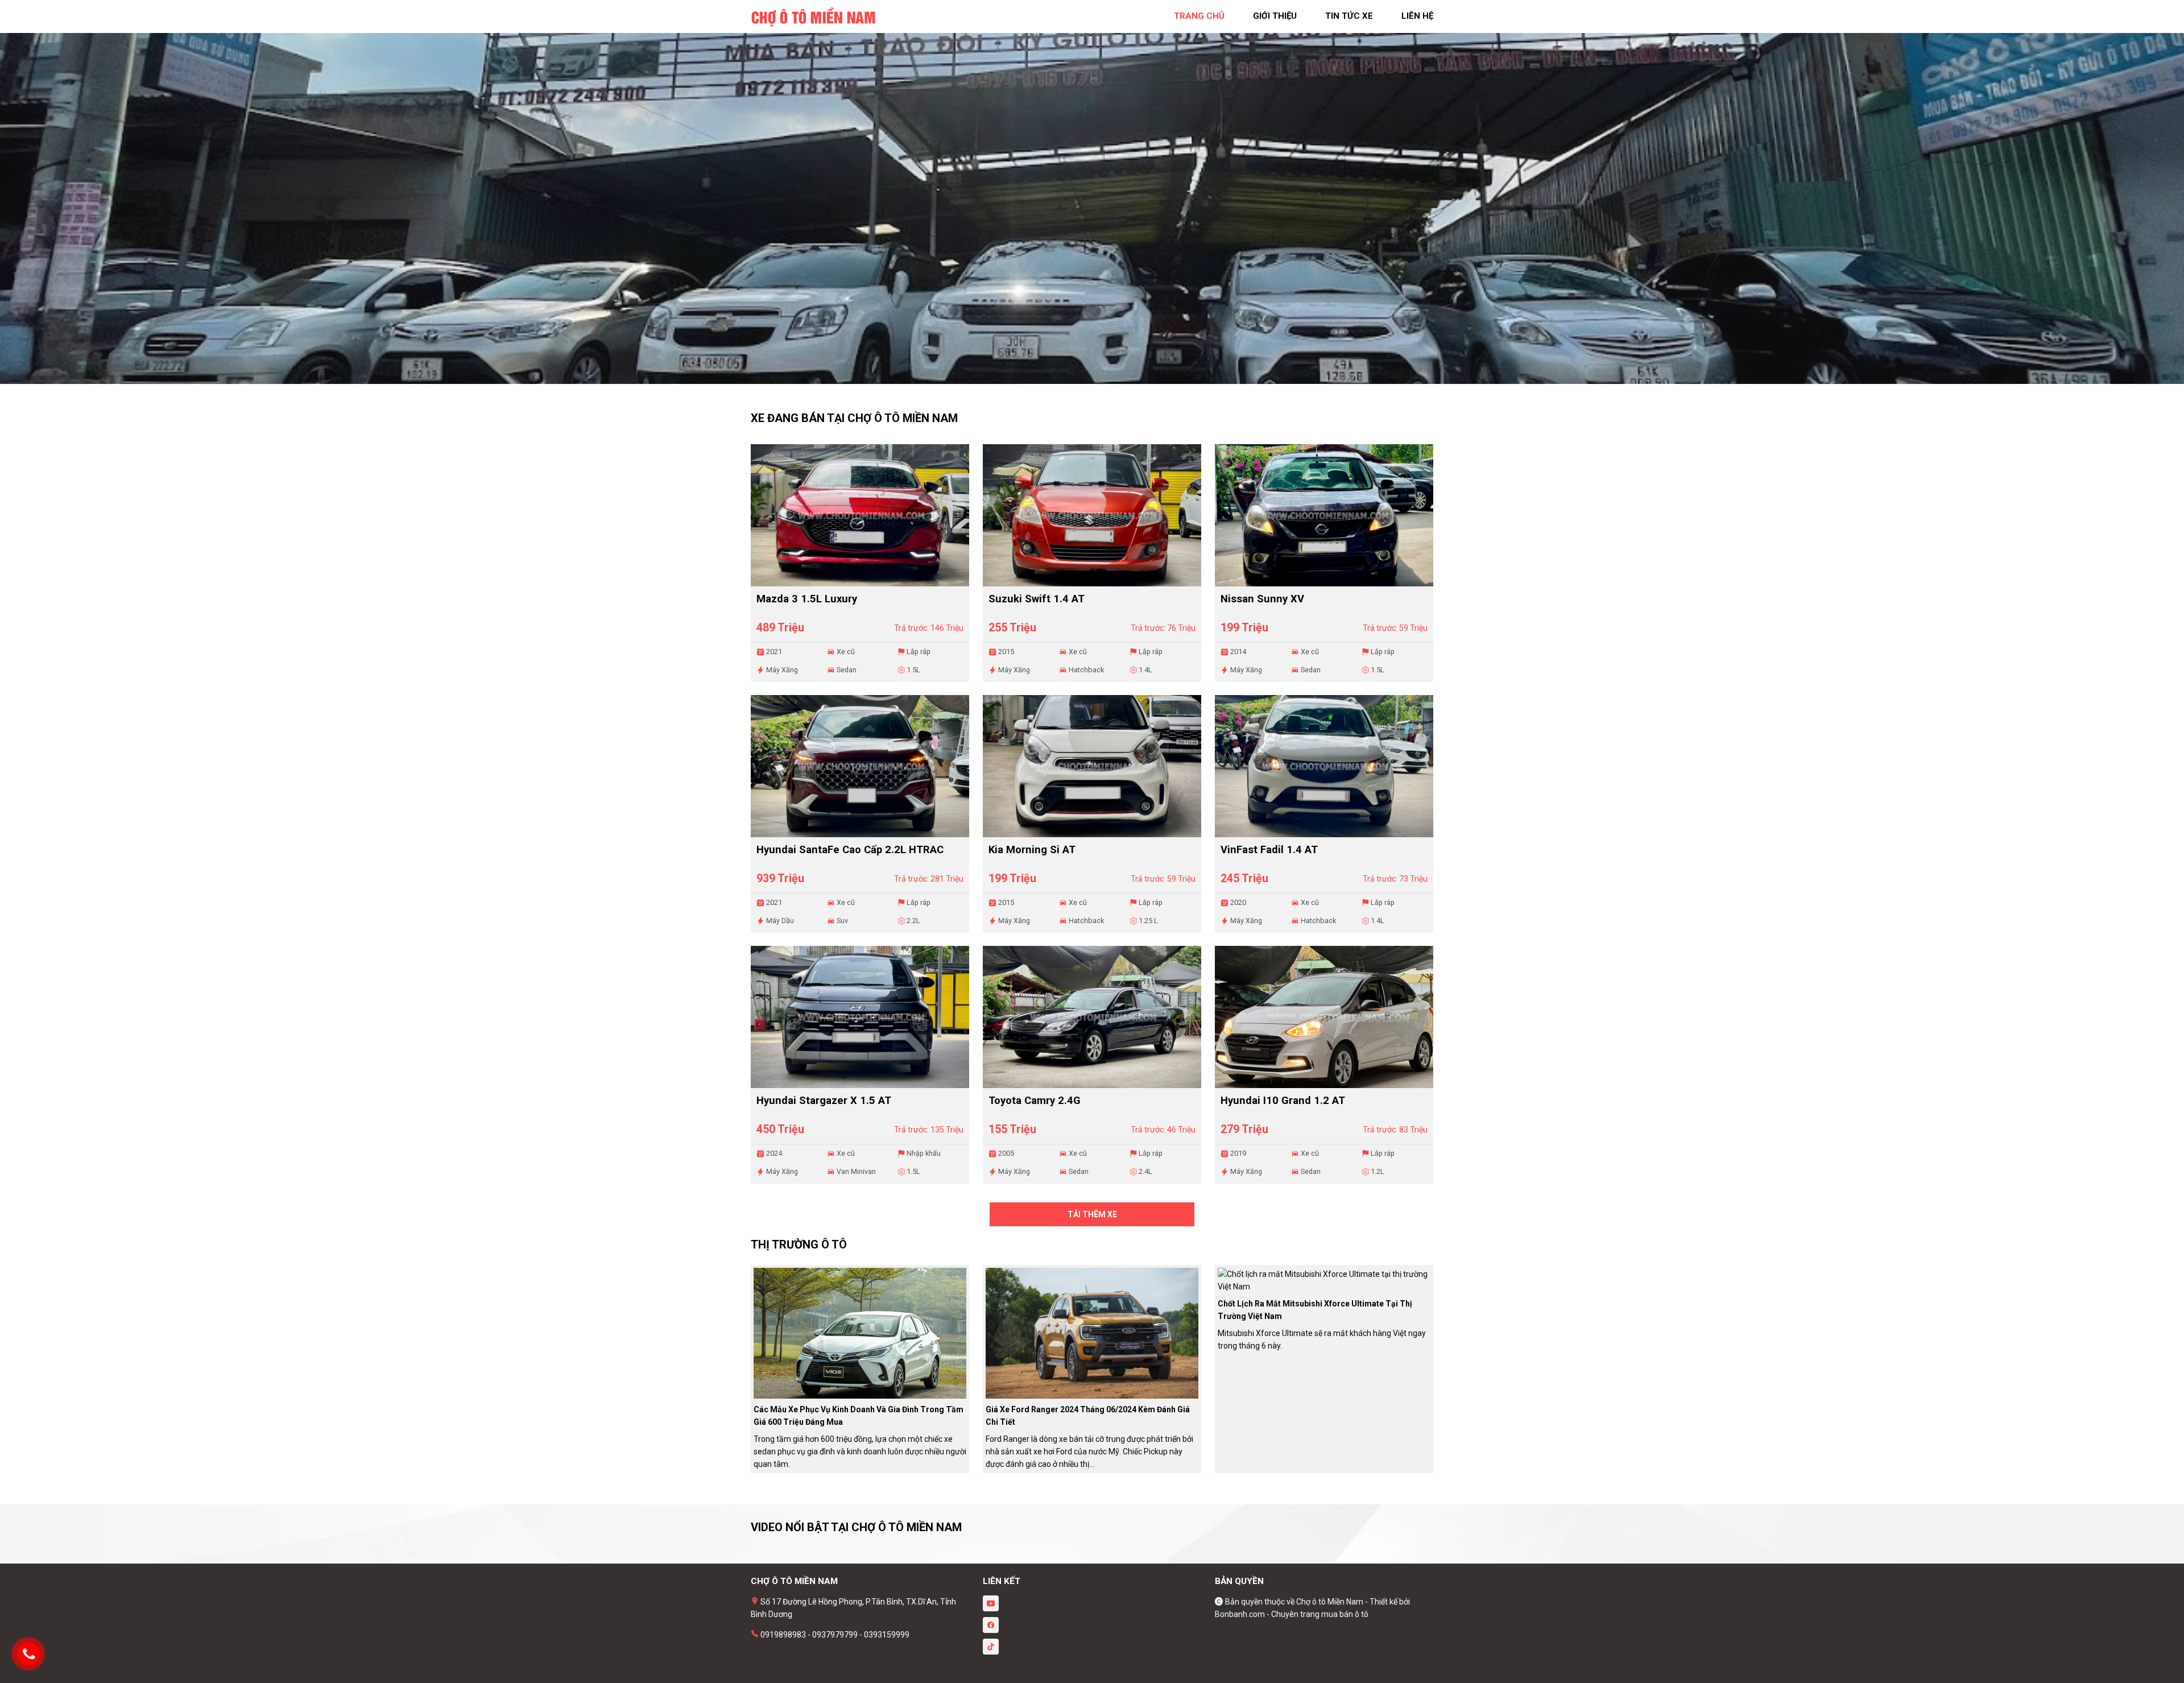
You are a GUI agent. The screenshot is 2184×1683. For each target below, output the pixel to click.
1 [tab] (1081, 378)
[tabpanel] (1092, 198)
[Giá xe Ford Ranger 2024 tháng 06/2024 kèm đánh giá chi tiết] (1092, 1333)
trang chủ (1199, 16)
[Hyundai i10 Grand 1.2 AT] (1324, 1017)
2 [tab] (1092, 378)
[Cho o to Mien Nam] (813, 16)
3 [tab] (1103, 378)
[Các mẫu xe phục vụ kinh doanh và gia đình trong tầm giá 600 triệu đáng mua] (860, 1333)
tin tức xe (1349, 16)
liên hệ (1417, 16)
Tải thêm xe (1092, 1214)
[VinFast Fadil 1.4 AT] (1324, 766)
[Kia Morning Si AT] (1092, 766)
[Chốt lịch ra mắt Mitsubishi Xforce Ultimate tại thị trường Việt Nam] (1324, 1280)
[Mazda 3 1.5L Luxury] (860, 515)
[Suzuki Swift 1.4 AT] (1092, 515)
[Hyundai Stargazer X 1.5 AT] (860, 1017)
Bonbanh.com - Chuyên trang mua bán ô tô (1292, 1614)
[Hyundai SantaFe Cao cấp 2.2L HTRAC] (860, 766)
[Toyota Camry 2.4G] (1092, 1017)
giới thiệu (1275, 16)
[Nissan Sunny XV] (1324, 515)
